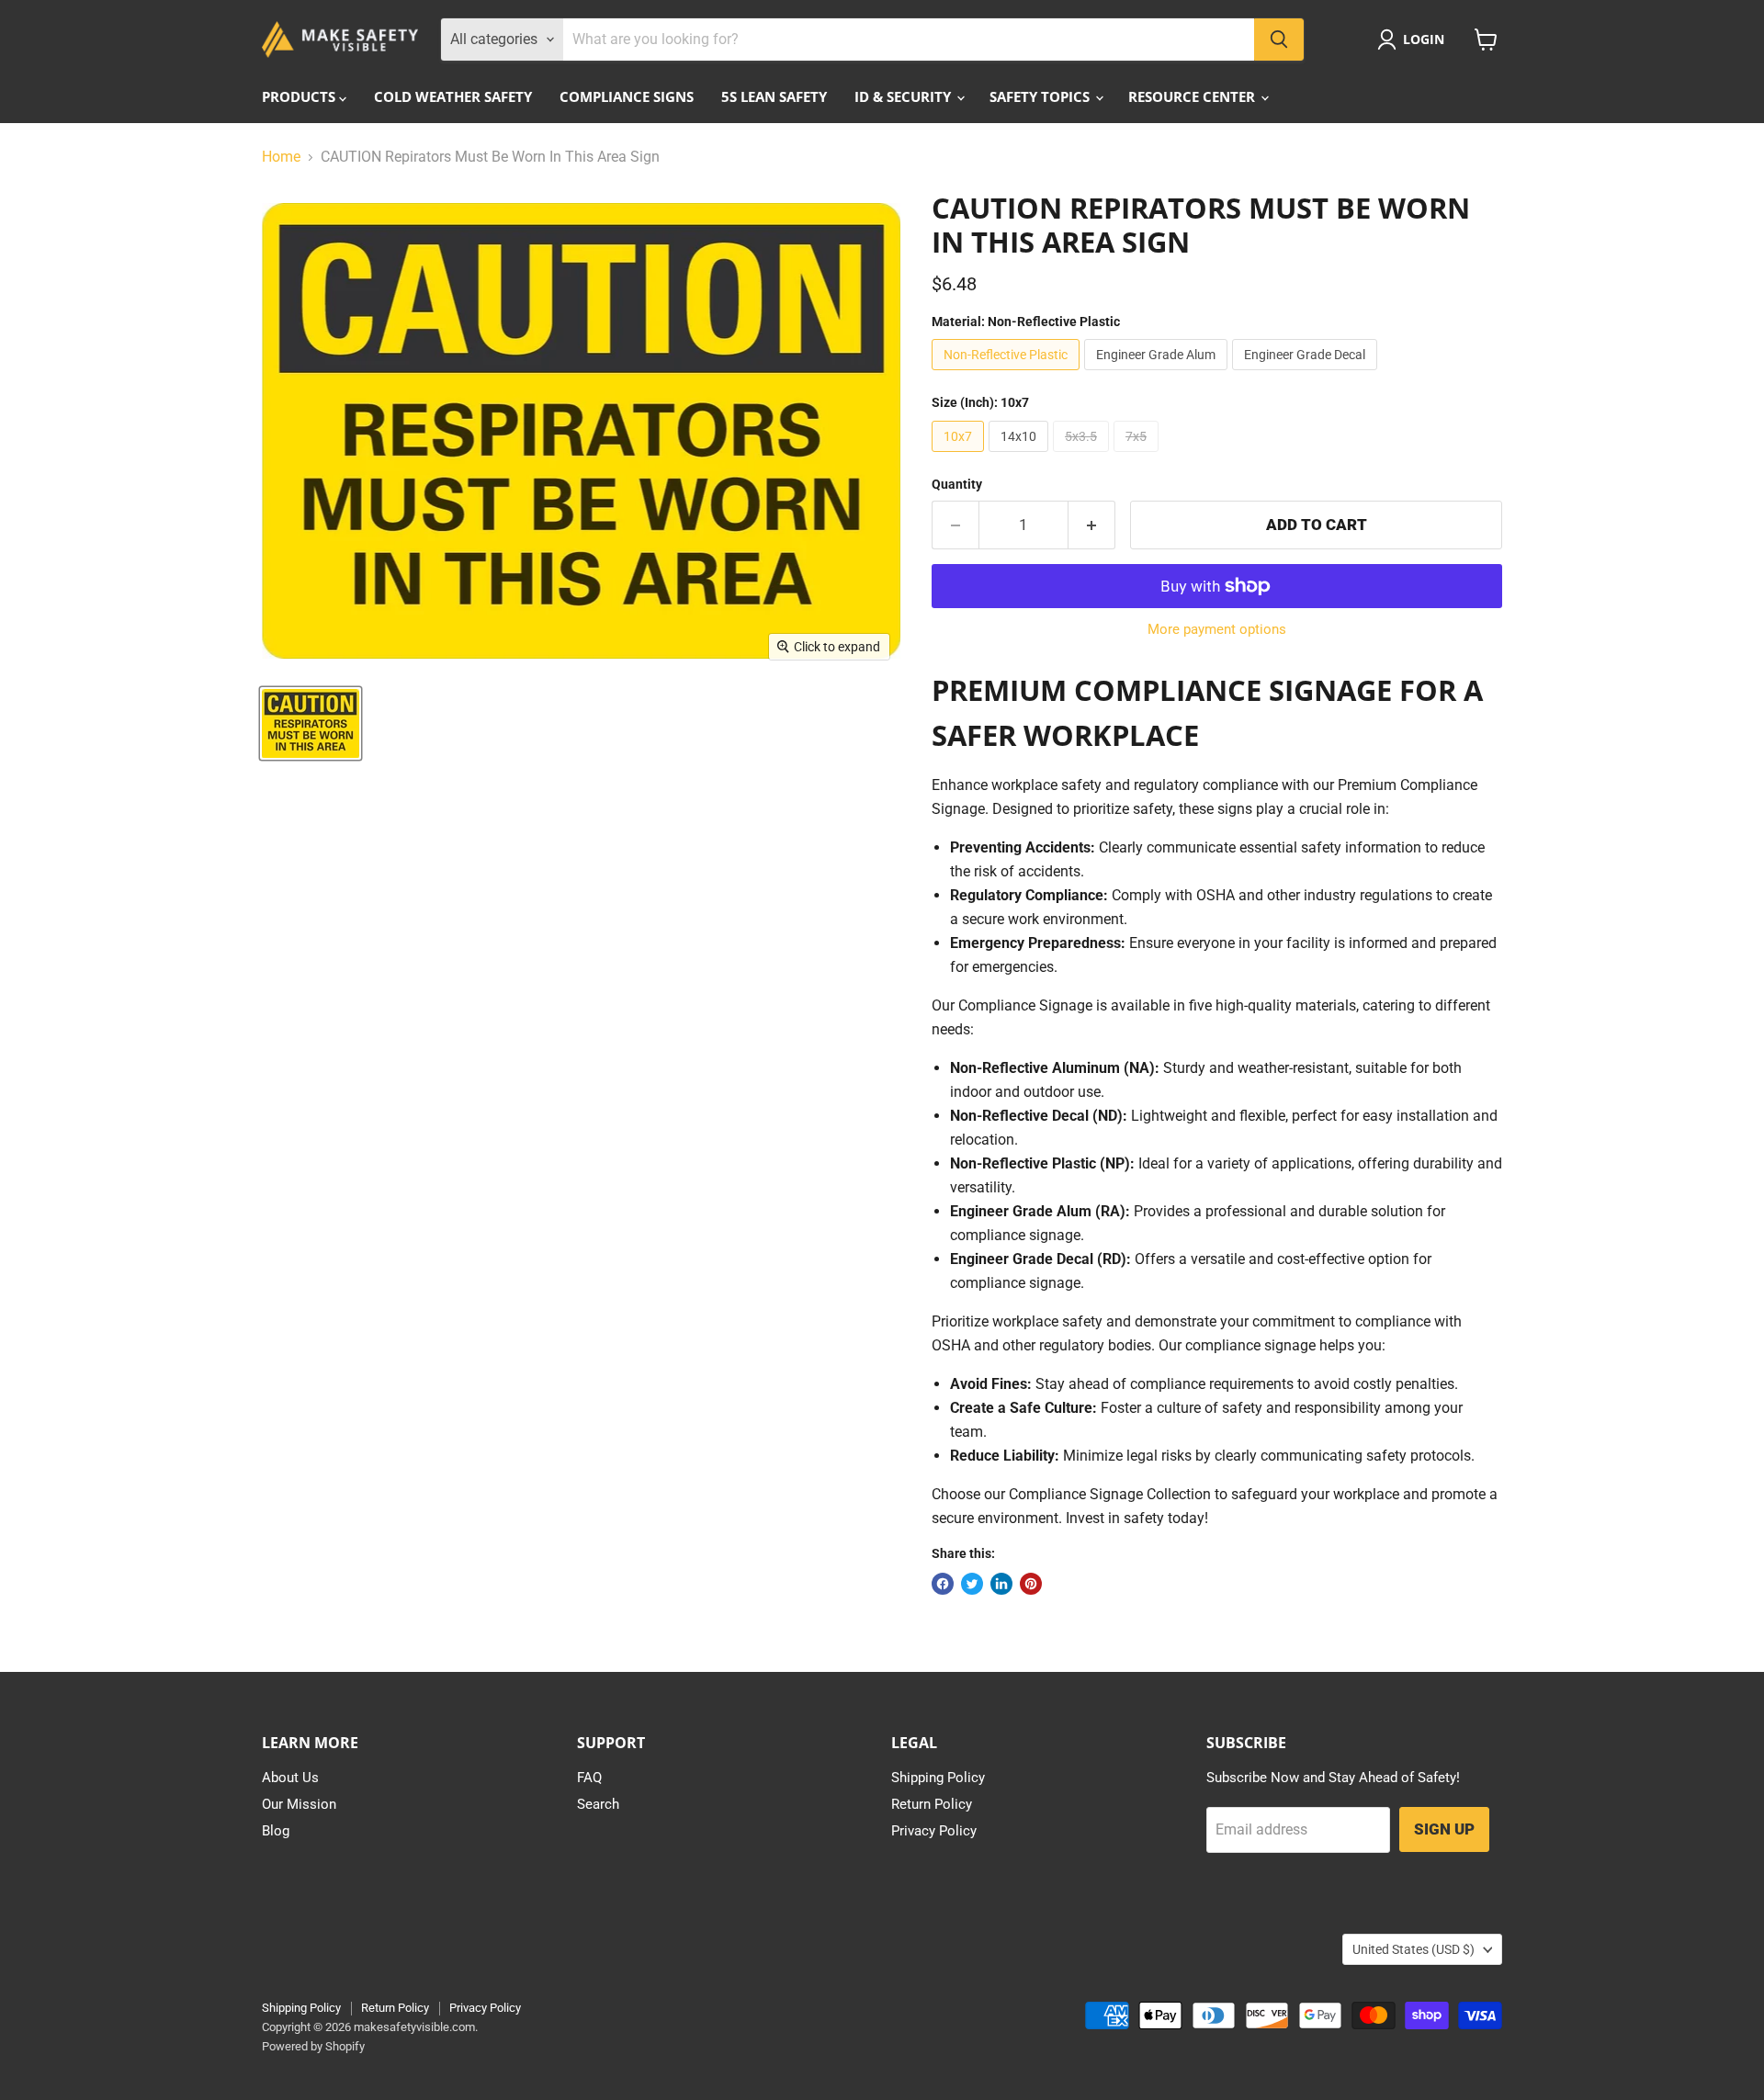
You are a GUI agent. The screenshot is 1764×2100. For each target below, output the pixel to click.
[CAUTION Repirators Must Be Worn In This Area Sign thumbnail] (311, 723)
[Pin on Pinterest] (1031, 1584)
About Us (290, 1778)
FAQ (589, 1778)
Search (598, 1804)
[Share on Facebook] (943, 1584)
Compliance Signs (627, 96)
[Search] (1279, 40)
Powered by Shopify (313, 2046)
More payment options (1217, 630)
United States (1413, 1949)
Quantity (957, 484)
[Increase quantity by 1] (1092, 525)
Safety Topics (1041, 96)
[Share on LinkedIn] (1001, 1584)
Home (281, 157)
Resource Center (1193, 96)
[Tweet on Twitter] (972, 1584)
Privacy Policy (934, 1831)
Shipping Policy (938, 1778)
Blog (276, 1831)
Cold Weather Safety (453, 96)
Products (300, 96)
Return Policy (932, 1804)
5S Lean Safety (774, 96)
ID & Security (905, 96)
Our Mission (299, 1804)
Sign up (1444, 1829)
